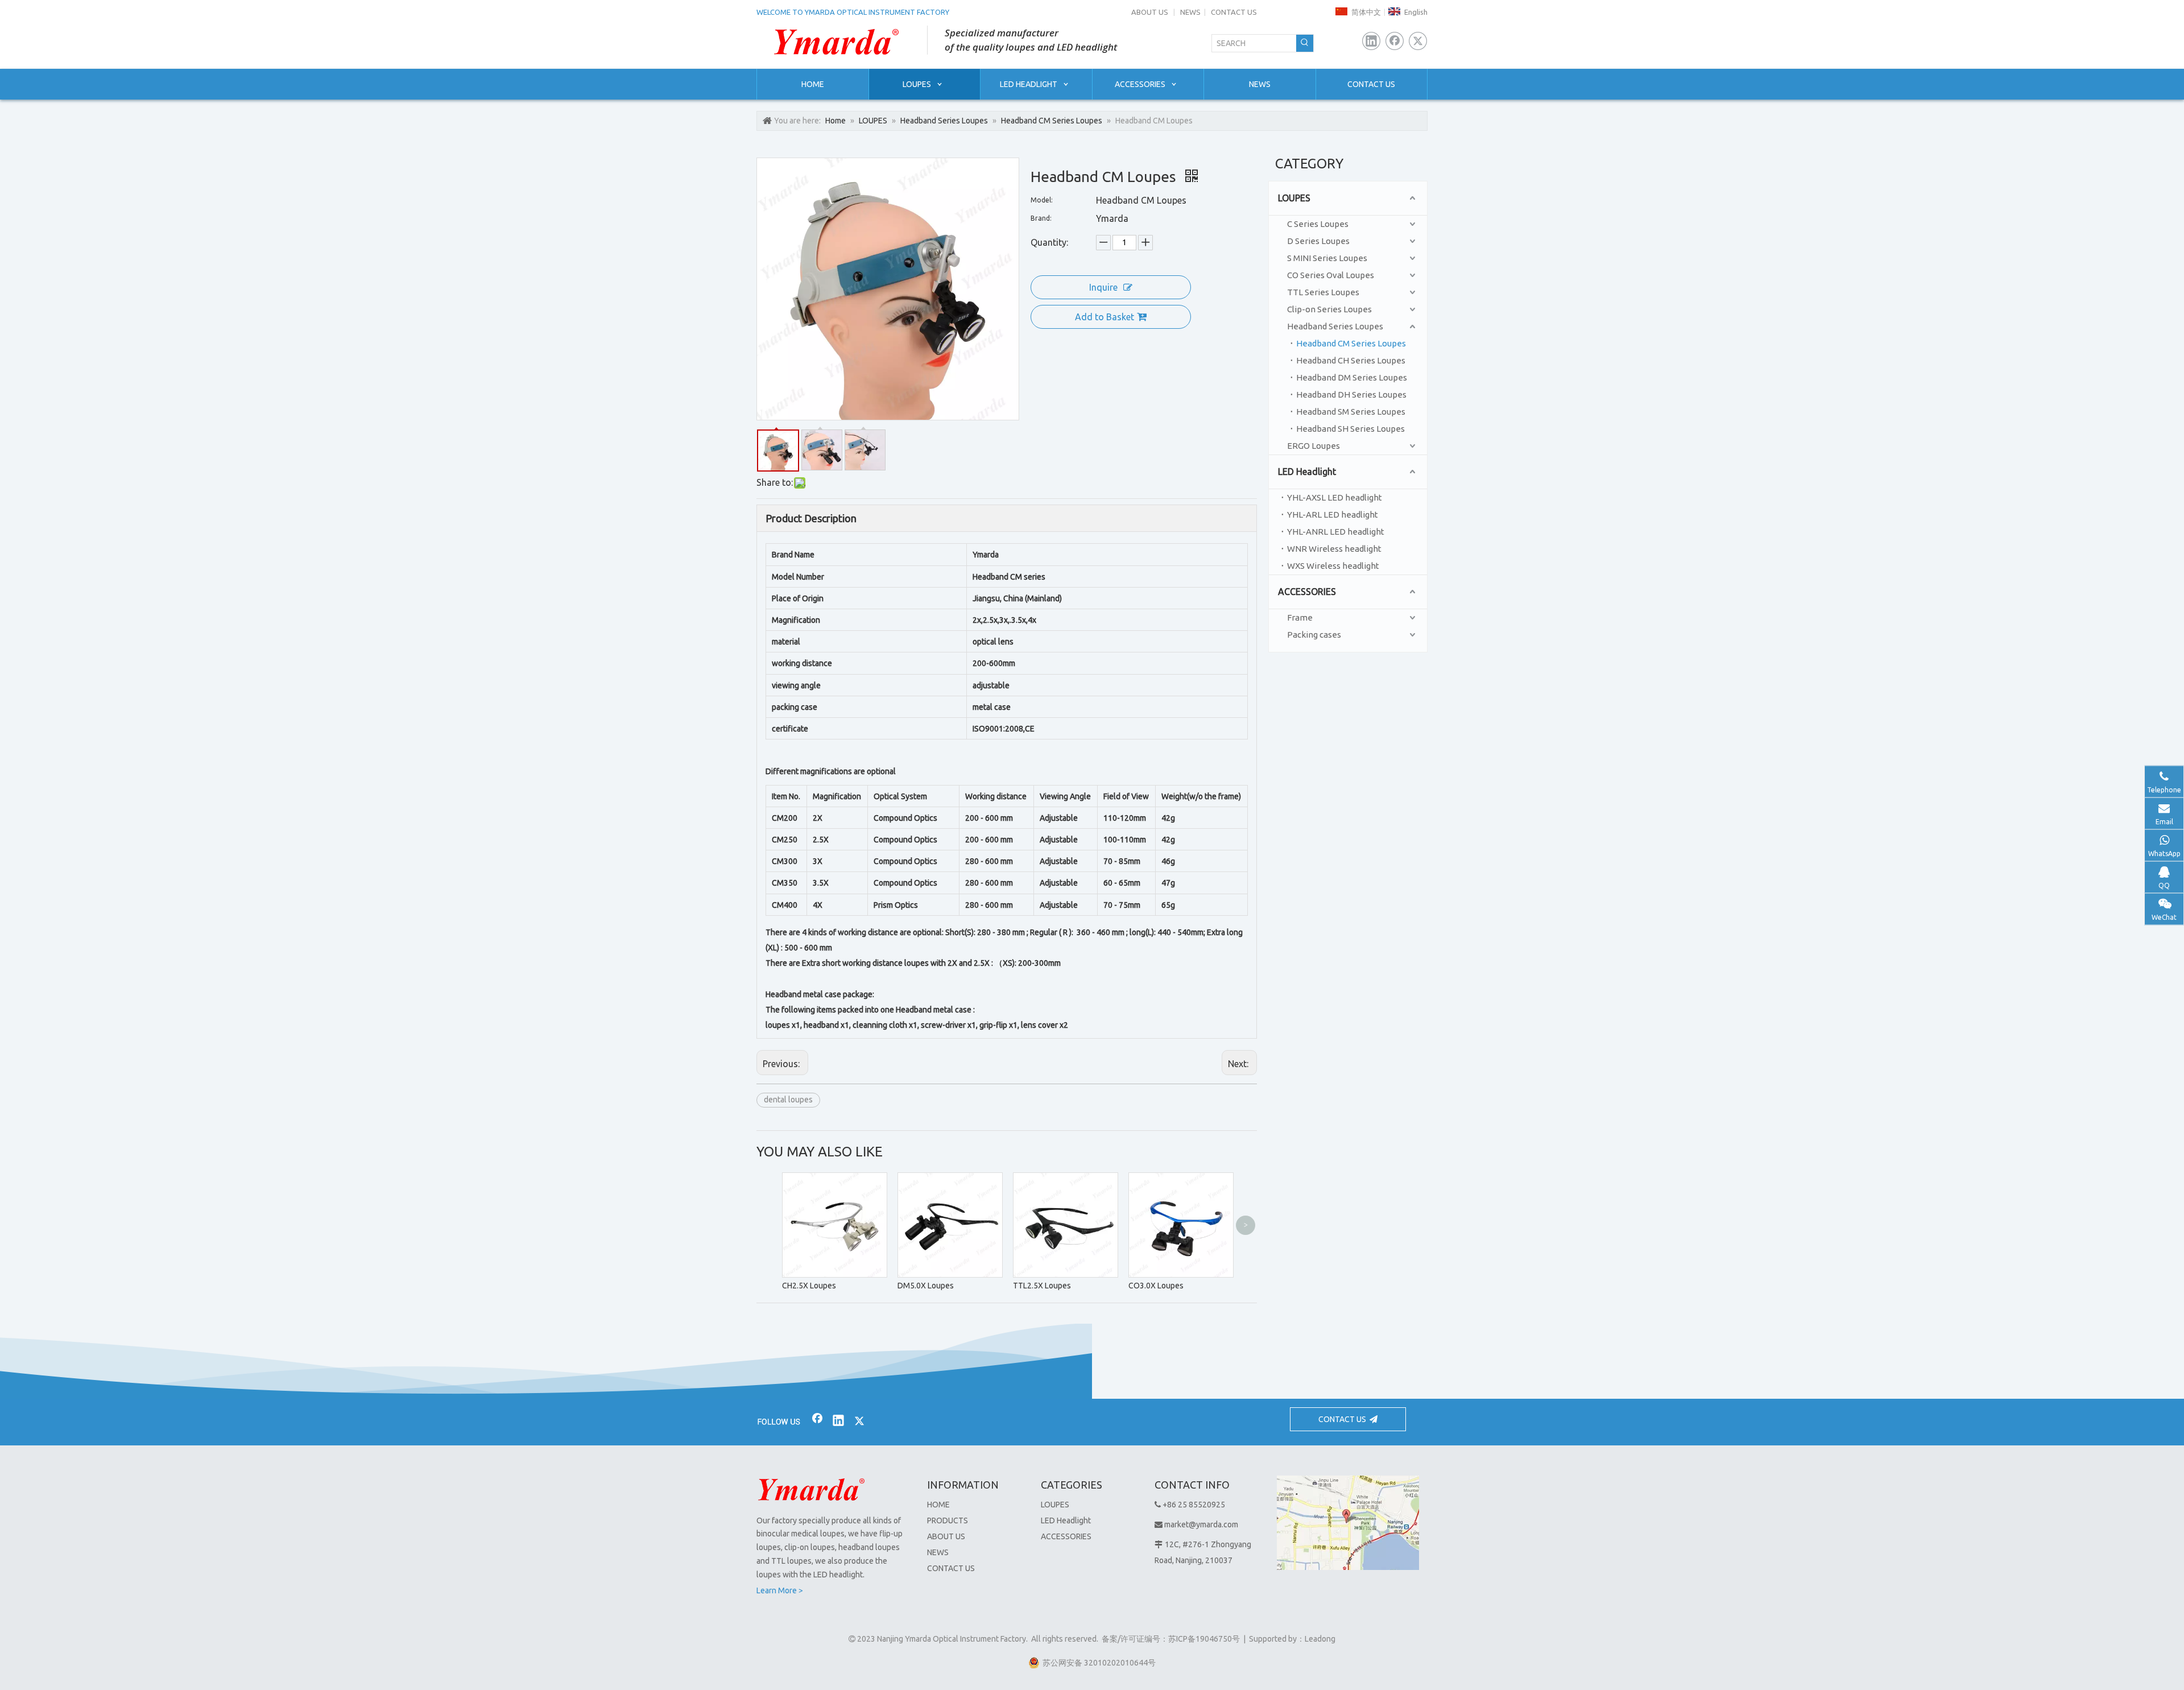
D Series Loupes (1318, 241)
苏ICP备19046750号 (1204, 1639)
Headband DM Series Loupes (1352, 377)
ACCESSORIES (1307, 592)
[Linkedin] (1371, 41)
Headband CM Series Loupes (1351, 343)
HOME (938, 1505)
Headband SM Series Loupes (1351, 412)
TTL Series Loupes (1323, 292)
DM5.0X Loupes (926, 1286)
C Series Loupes (1318, 224)
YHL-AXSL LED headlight (1335, 497)
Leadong (1320, 1639)
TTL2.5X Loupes (1042, 1286)
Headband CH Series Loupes (1351, 360)
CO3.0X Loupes (1156, 1286)
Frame (1300, 617)
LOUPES (1294, 198)
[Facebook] (1395, 41)
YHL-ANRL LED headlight (1336, 532)
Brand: (1041, 218)
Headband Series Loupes (1335, 326)
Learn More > (780, 1590)
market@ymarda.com (1201, 1524)
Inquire (1103, 287)
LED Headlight (1307, 472)
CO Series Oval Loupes (1331, 275)
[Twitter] (1418, 41)
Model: (1042, 200)
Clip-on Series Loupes (1329, 309)
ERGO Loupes (1314, 446)
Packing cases (1314, 635)
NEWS (1190, 12)
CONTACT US (1234, 12)
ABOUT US (1150, 12)
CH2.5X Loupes (809, 1286)
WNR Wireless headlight (1334, 549)
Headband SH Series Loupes (1350, 429)
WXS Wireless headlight (1333, 566)
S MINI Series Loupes (1327, 258)
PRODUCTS (948, 1520)
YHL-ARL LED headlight (1333, 515)
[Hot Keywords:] (1305, 43)
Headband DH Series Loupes (1351, 394)
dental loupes (788, 1100)
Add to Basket (1105, 317)
